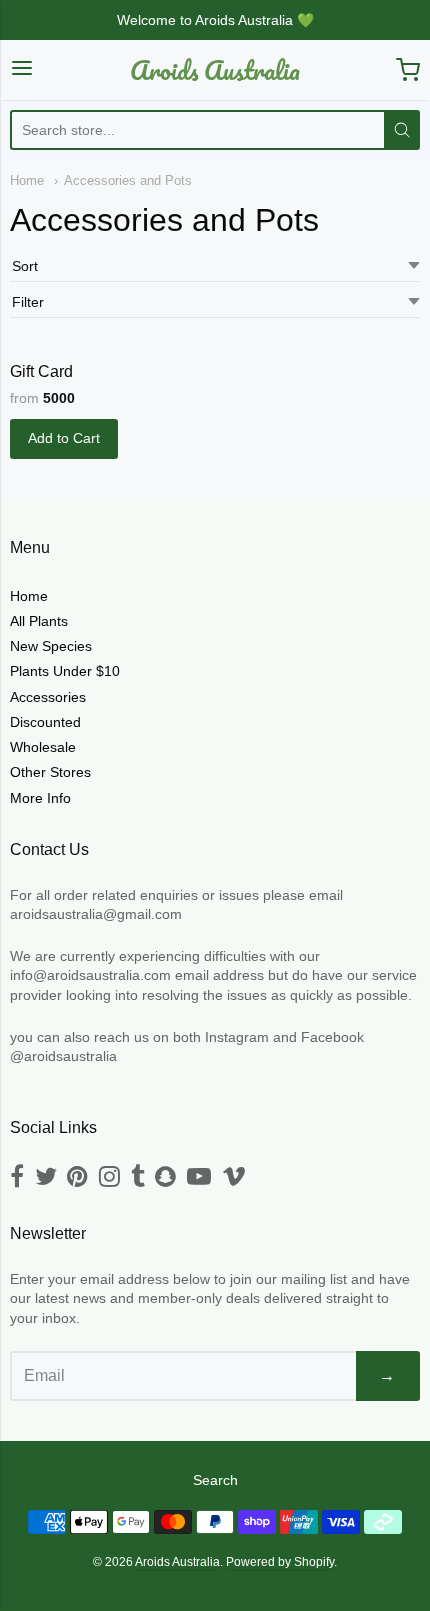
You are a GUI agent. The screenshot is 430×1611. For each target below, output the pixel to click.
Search (215, 1480)
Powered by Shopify (280, 1562)
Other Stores (50, 772)
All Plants (39, 621)
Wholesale (43, 747)
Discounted (45, 722)
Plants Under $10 (65, 671)
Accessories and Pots (128, 180)
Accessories (48, 697)
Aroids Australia (215, 70)
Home (27, 180)
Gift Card (41, 371)
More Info (40, 798)
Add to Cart (64, 438)
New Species (51, 646)
